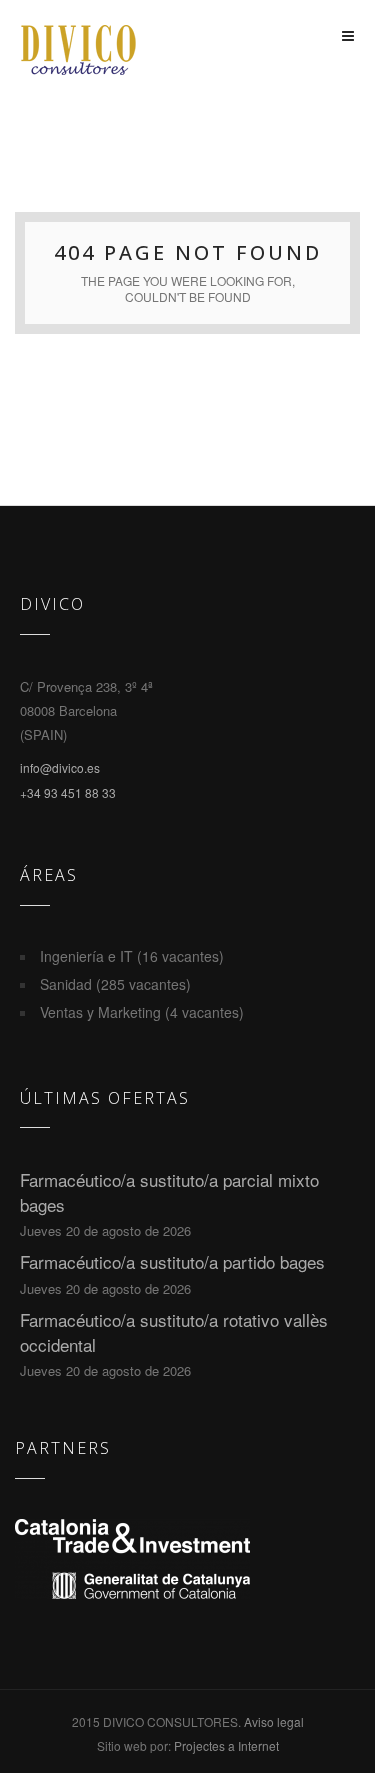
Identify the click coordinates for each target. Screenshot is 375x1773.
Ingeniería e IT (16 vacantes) (132, 956)
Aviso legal (274, 1721)
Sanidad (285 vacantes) (115, 984)
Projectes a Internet (226, 1745)
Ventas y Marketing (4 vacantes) (142, 1012)
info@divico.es (60, 767)
